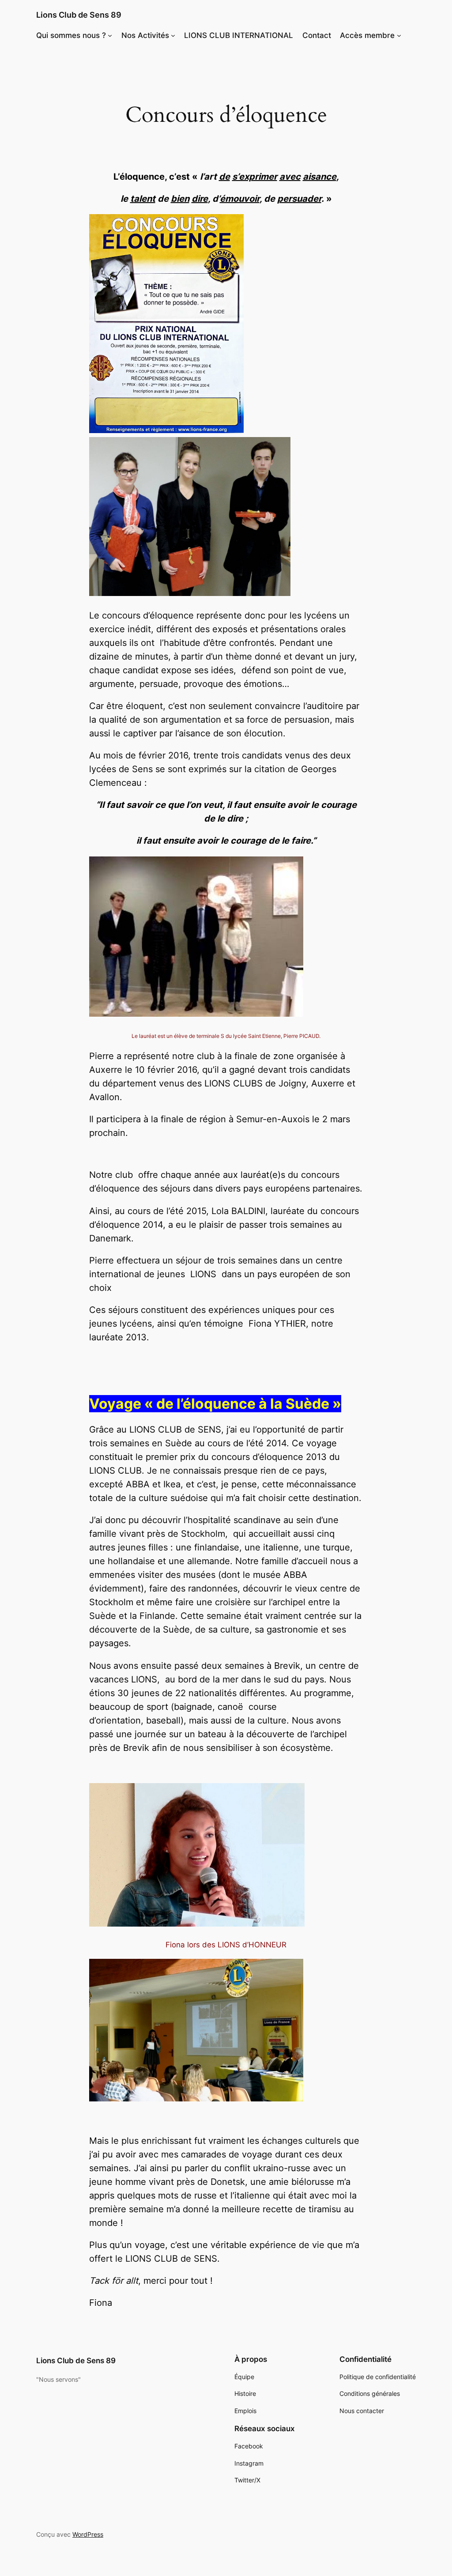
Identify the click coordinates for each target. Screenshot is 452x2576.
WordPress (88, 2534)
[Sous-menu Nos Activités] (173, 35)
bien (180, 199)
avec (290, 177)
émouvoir (240, 199)
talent (143, 199)
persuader (299, 199)
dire (200, 199)
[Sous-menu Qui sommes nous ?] (110, 35)
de (224, 177)
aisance (320, 177)
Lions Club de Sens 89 (79, 15)
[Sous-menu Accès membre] (399, 35)
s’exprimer (255, 177)
